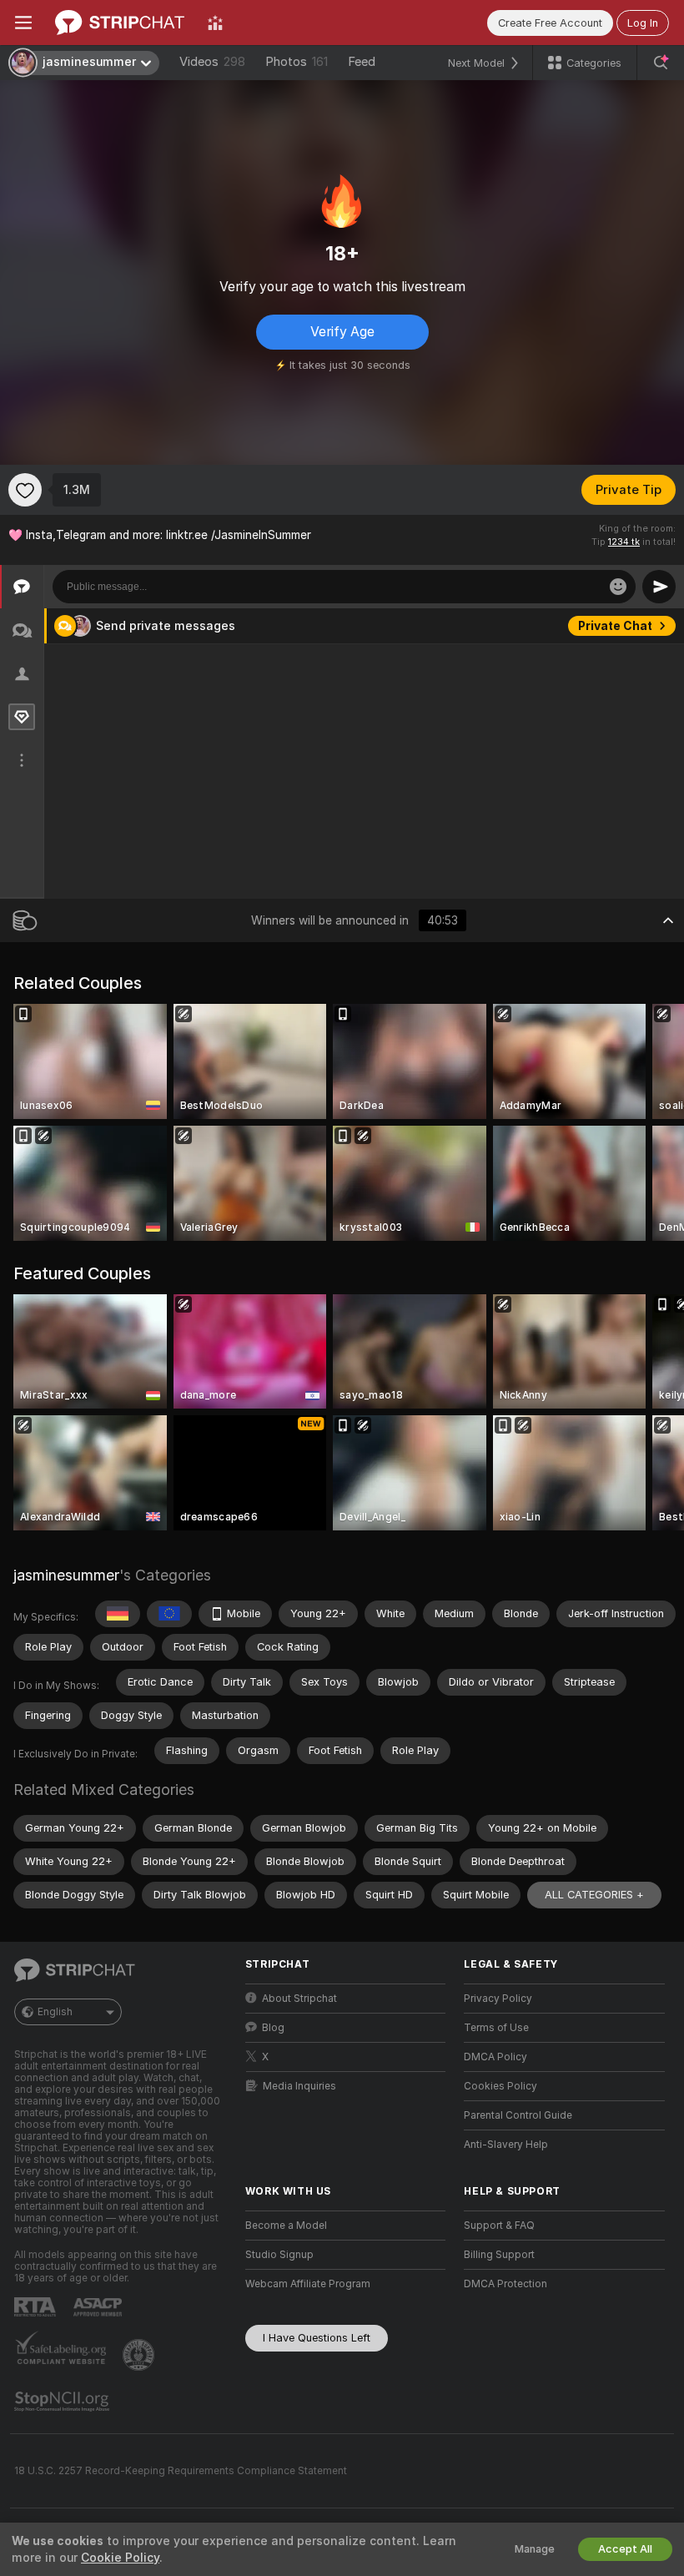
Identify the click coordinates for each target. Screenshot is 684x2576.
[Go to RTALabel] (37, 2307)
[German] (118, 1614)
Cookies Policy (500, 2086)
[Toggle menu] (23, 23)
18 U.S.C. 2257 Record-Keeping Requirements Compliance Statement (181, 2471)
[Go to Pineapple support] (140, 2355)
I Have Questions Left (317, 2338)
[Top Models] (215, 23)
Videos (212, 62)
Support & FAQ (499, 2226)
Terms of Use (496, 2028)
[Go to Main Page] (120, 23)
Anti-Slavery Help (506, 2145)
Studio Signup (279, 2255)
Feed (362, 62)
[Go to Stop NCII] (63, 2402)
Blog (273, 2028)
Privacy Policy (498, 1999)
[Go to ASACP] (99, 2307)
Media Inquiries (299, 2086)
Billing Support (499, 2255)
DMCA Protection (505, 2284)
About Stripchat (299, 1999)
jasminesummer (66, 1575)
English (55, 2012)
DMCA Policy (495, 2057)
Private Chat (615, 626)
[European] (169, 1614)
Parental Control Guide (518, 2115)
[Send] (659, 587)
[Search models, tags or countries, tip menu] (661, 63)
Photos (297, 62)
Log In (643, 23)
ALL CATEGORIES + (594, 1895)
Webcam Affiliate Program (308, 2284)
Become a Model (286, 2226)
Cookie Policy (120, 2558)
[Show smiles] (618, 587)
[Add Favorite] (25, 490)
